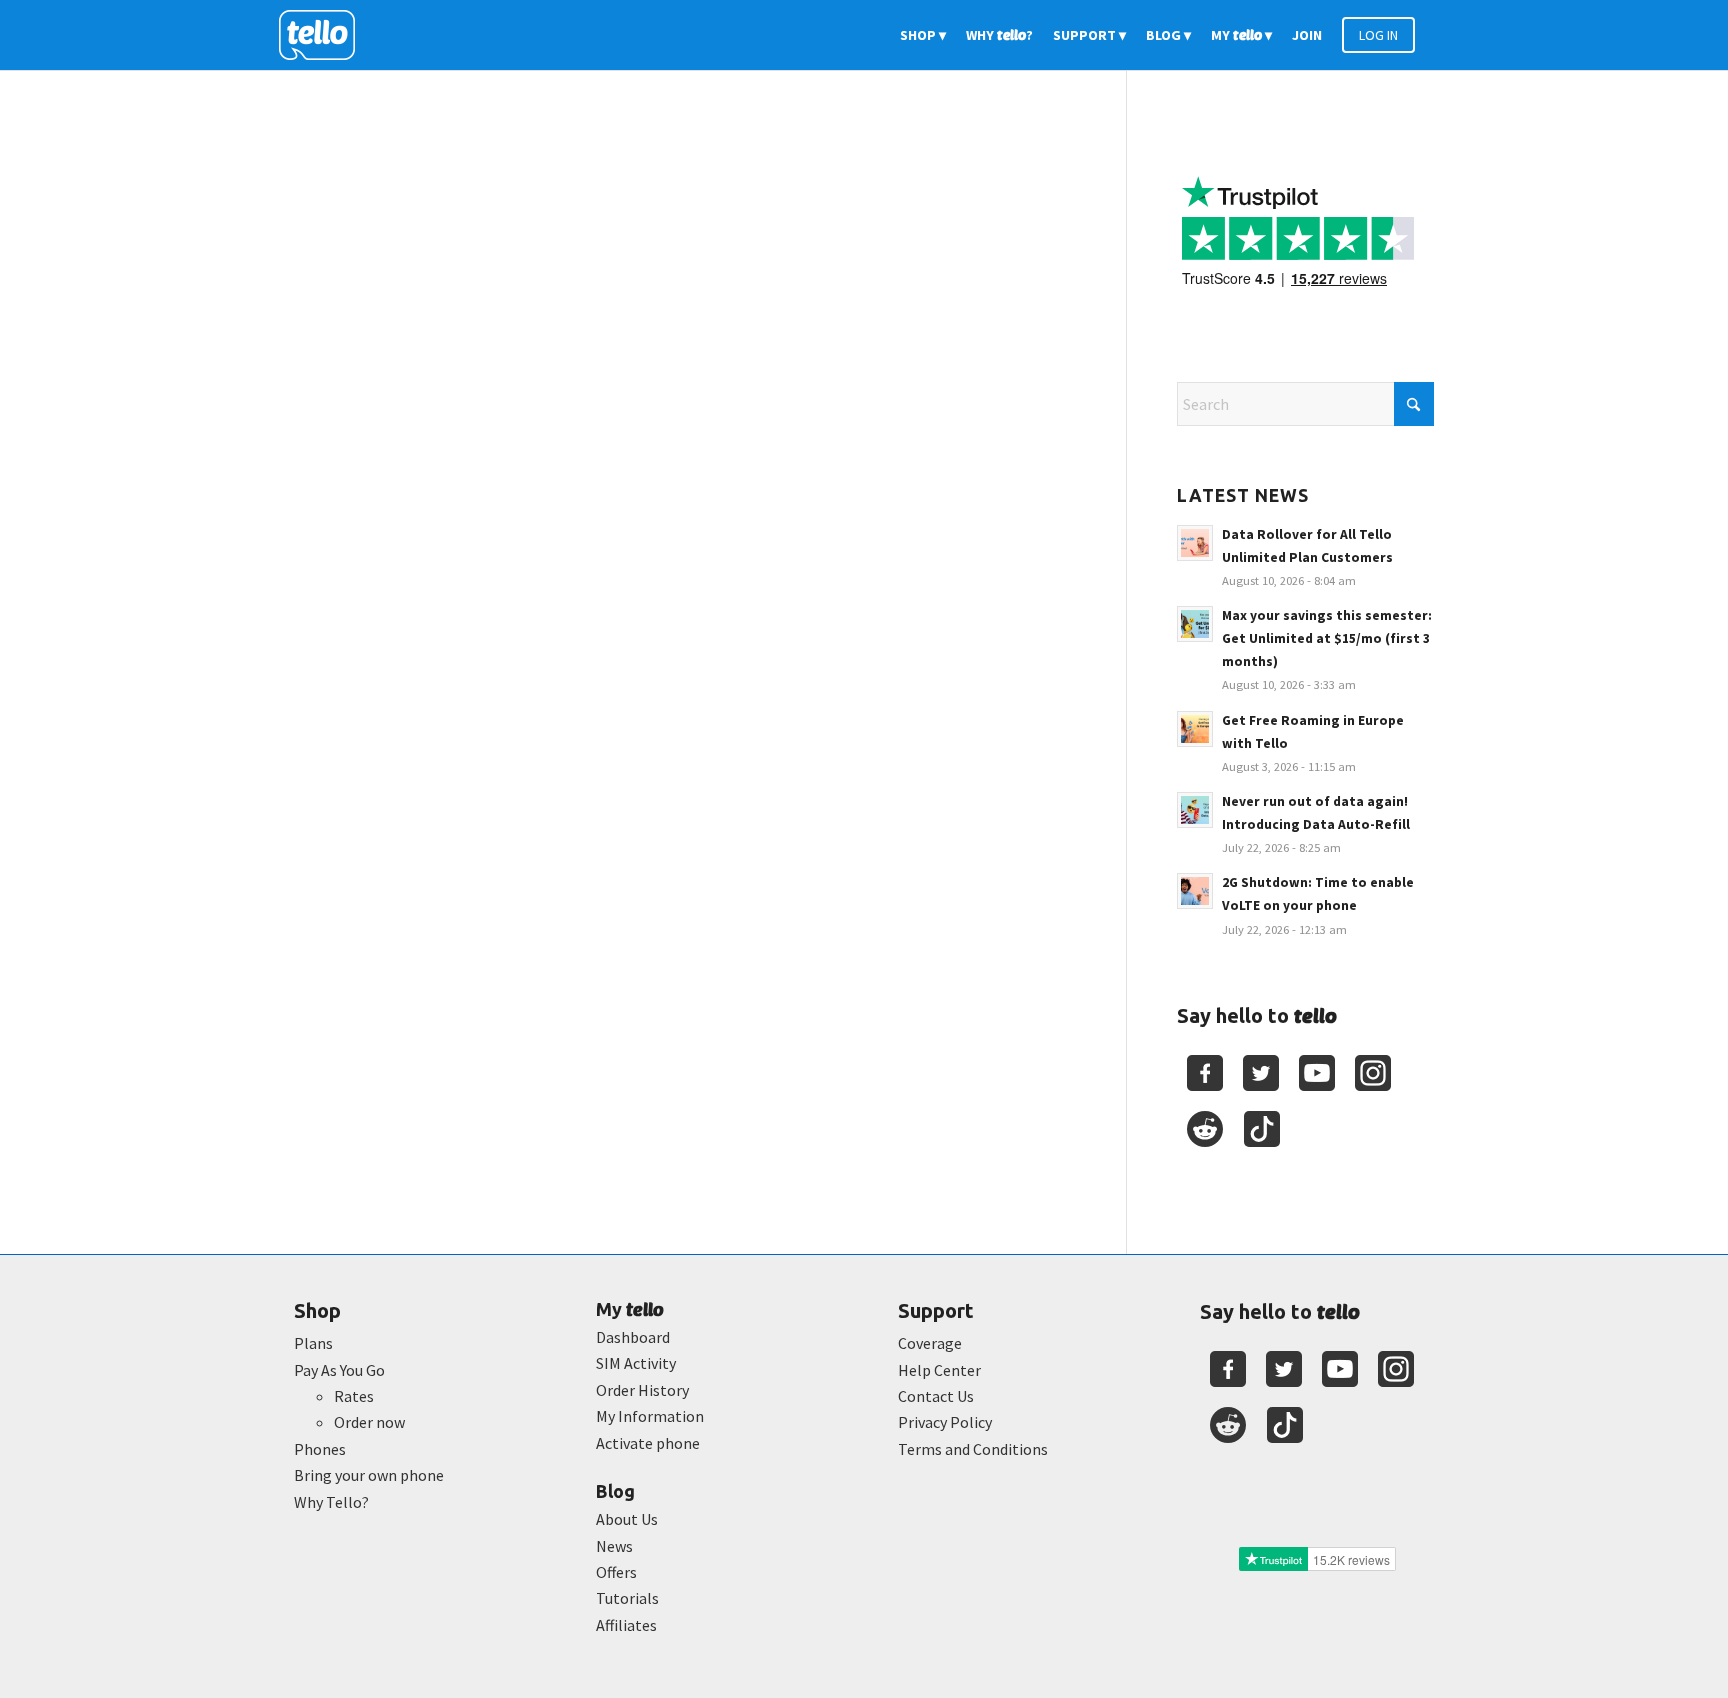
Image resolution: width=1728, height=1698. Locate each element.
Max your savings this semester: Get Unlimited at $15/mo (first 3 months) (1327, 638)
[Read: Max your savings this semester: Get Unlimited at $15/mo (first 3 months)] (1195, 624)
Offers (616, 1572)
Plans (313, 1343)
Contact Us (936, 1396)
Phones (320, 1449)
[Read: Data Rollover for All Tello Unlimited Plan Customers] (1195, 543)
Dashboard (633, 1337)
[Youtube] (1317, 1073)
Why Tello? (331, 1502)
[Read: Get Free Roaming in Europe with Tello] (1195, 729)
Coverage (930, 1343)
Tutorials (627, 1598)
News (614, 1546)
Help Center (939, 1370)
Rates (354, 1396)
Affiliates (626, 1625)
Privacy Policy (945, 1422)
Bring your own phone (369, 1475)
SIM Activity (636, 1363)
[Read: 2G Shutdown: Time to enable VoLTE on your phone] (1195, 891)
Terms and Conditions (973, 1449)
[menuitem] (923, 35)
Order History (642, 1390)
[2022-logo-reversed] (324, 35)
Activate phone (648, 1443)
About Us (627, 1519)
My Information (650, 1416)
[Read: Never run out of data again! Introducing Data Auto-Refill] (1195, 810)
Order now (369, 1422)
